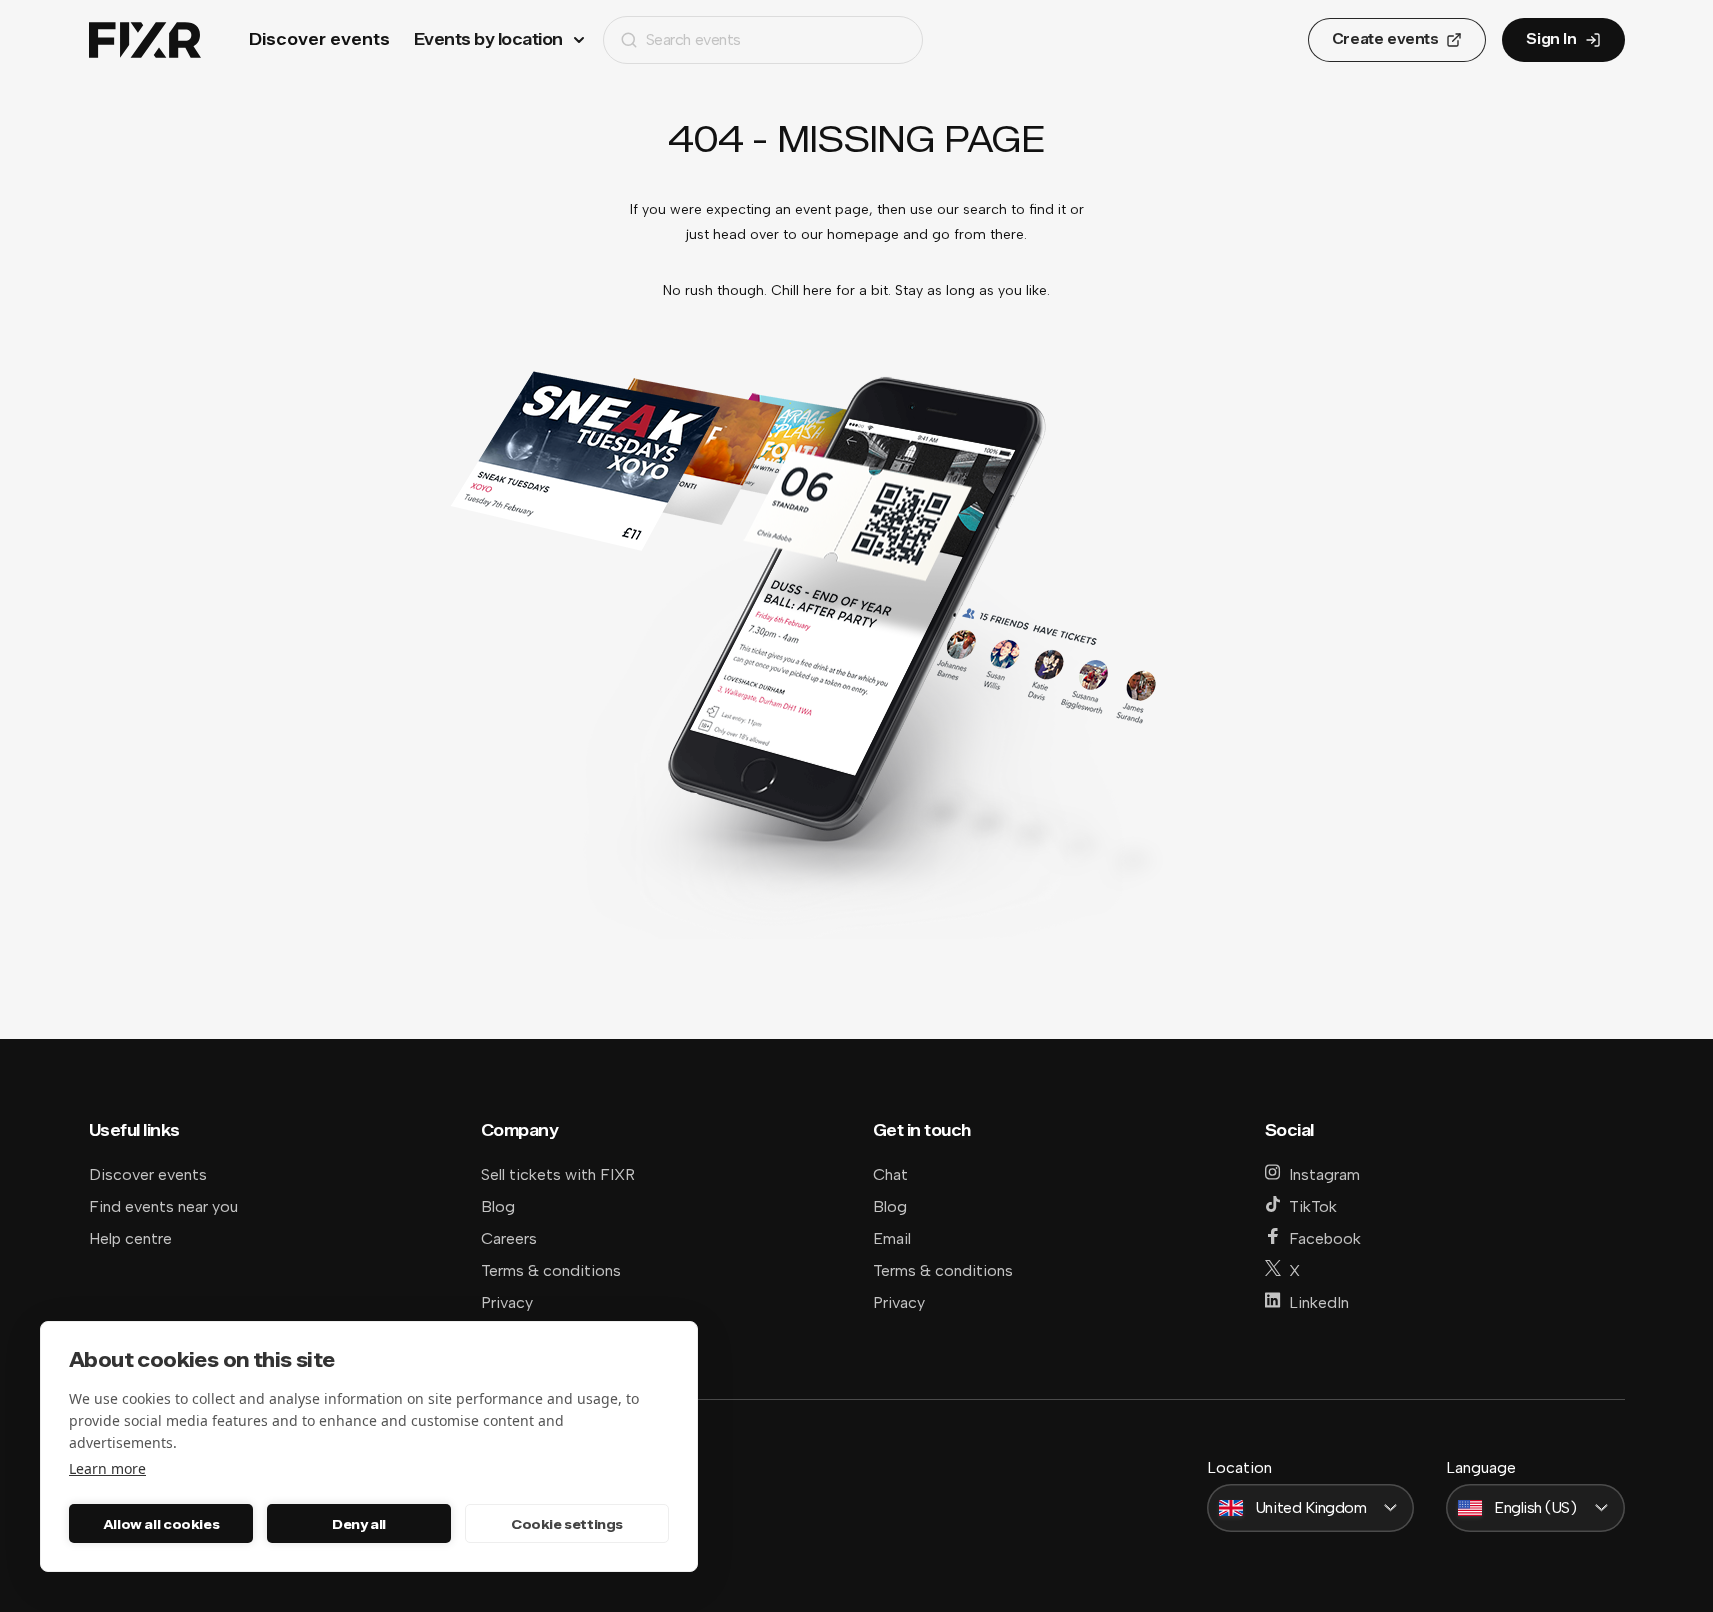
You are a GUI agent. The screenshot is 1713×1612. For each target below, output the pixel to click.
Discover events (319, 39)
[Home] (145, 40)
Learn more (107, 1468)
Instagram (1324, 1174)
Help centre (130, 1238)
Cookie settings (567, 1524)
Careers (509, 1238)
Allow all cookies (161, 1524)
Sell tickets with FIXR (558, 1174)
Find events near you (163, 1206)
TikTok (1313, 1206)
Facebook (1325, 1238)
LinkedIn (1319, 1302)
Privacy (507, 1302)
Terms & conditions (551, 1270)
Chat (890, 1174)
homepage (863, 234)
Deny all (359, 1524)
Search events (693, 39)
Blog (498, 1206)
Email (892, 1238)
